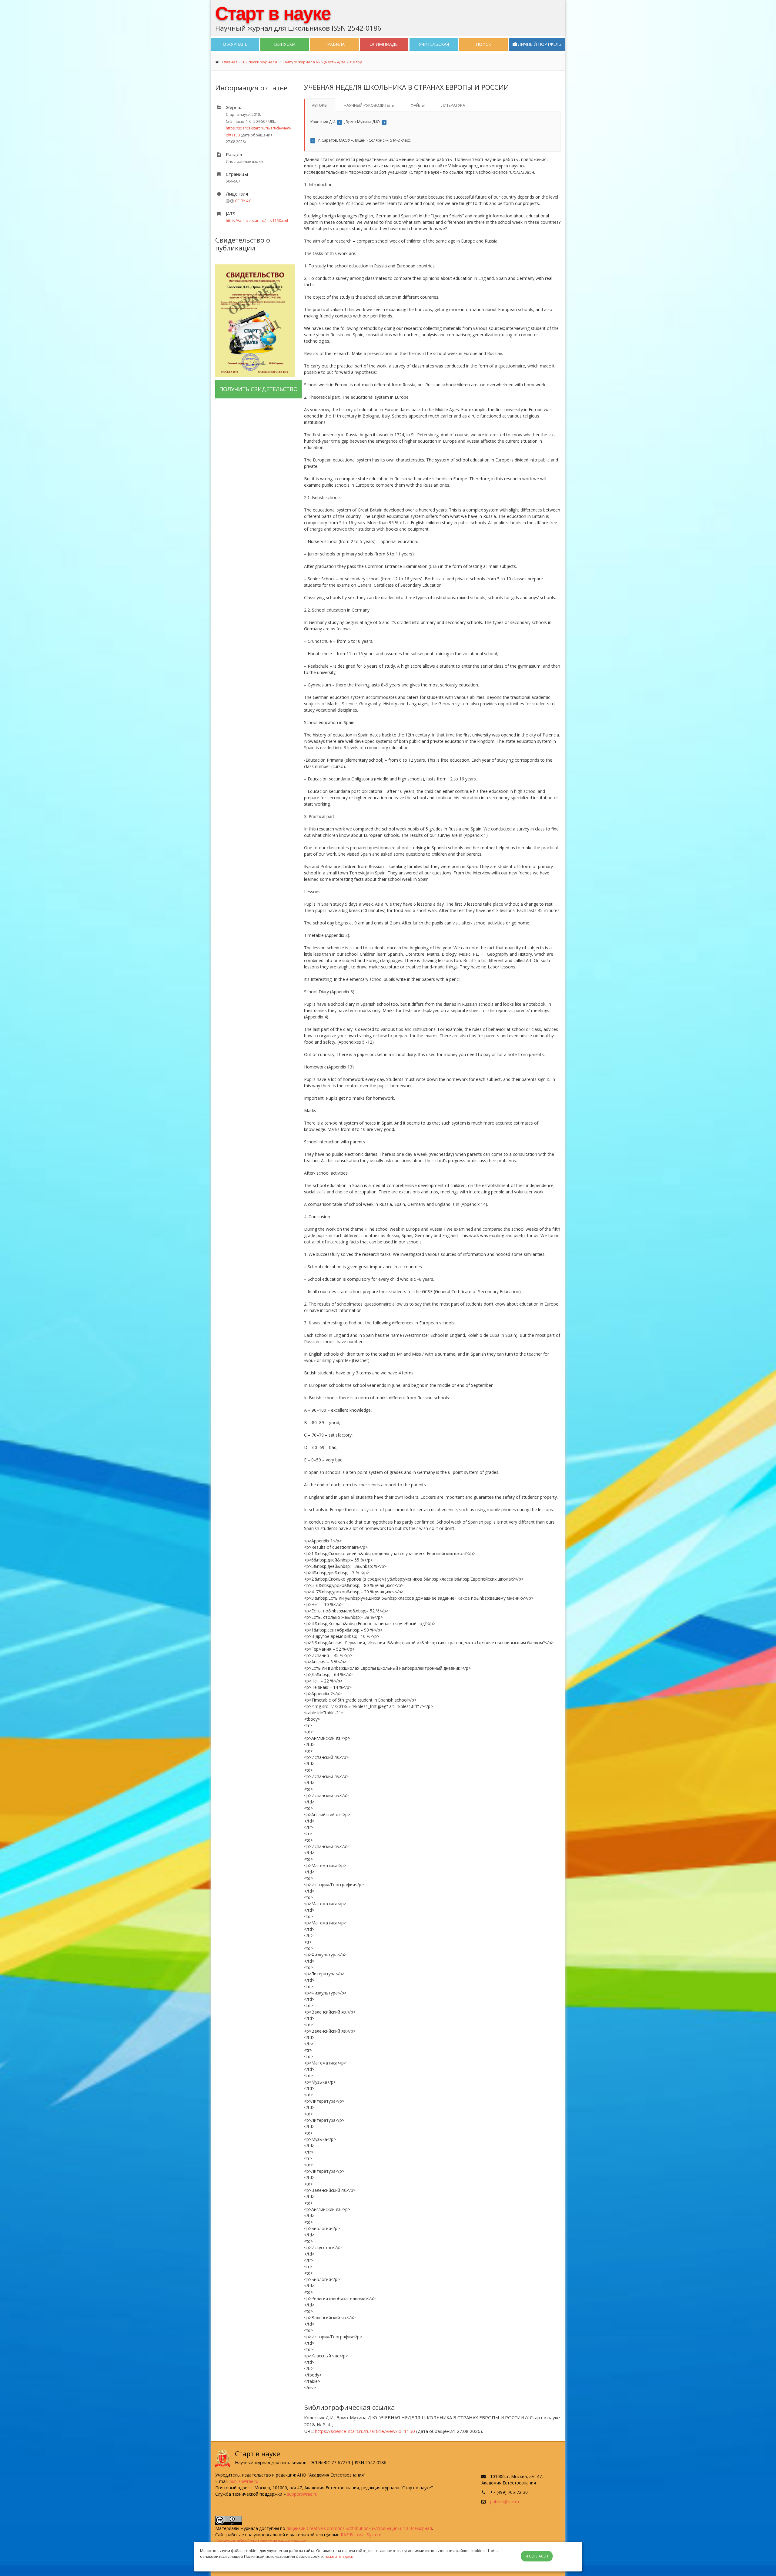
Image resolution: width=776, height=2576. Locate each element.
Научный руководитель (369, 105)
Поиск (483, 44)
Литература (453, 105)
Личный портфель (539, 44)
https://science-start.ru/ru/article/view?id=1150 (365, 2431)
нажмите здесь (339, 2556)
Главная (230, 62)
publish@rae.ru (244, 2481)
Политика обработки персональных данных (261, 2541)
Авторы (320, 105)
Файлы (418, 105)
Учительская (434, 44)
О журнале (235, 44)
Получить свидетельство (258, 389)
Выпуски (285, 44)
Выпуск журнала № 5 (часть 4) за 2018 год (323, 62)
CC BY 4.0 (243, 201)
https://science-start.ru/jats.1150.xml (257, 221)
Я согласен (537, 2556)
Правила (334, 44)
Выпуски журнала (260, 62)
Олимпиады (384, 44)
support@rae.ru (302, 2494)
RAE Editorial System (361, 2535)
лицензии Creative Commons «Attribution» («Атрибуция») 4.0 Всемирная (359, 2528)
